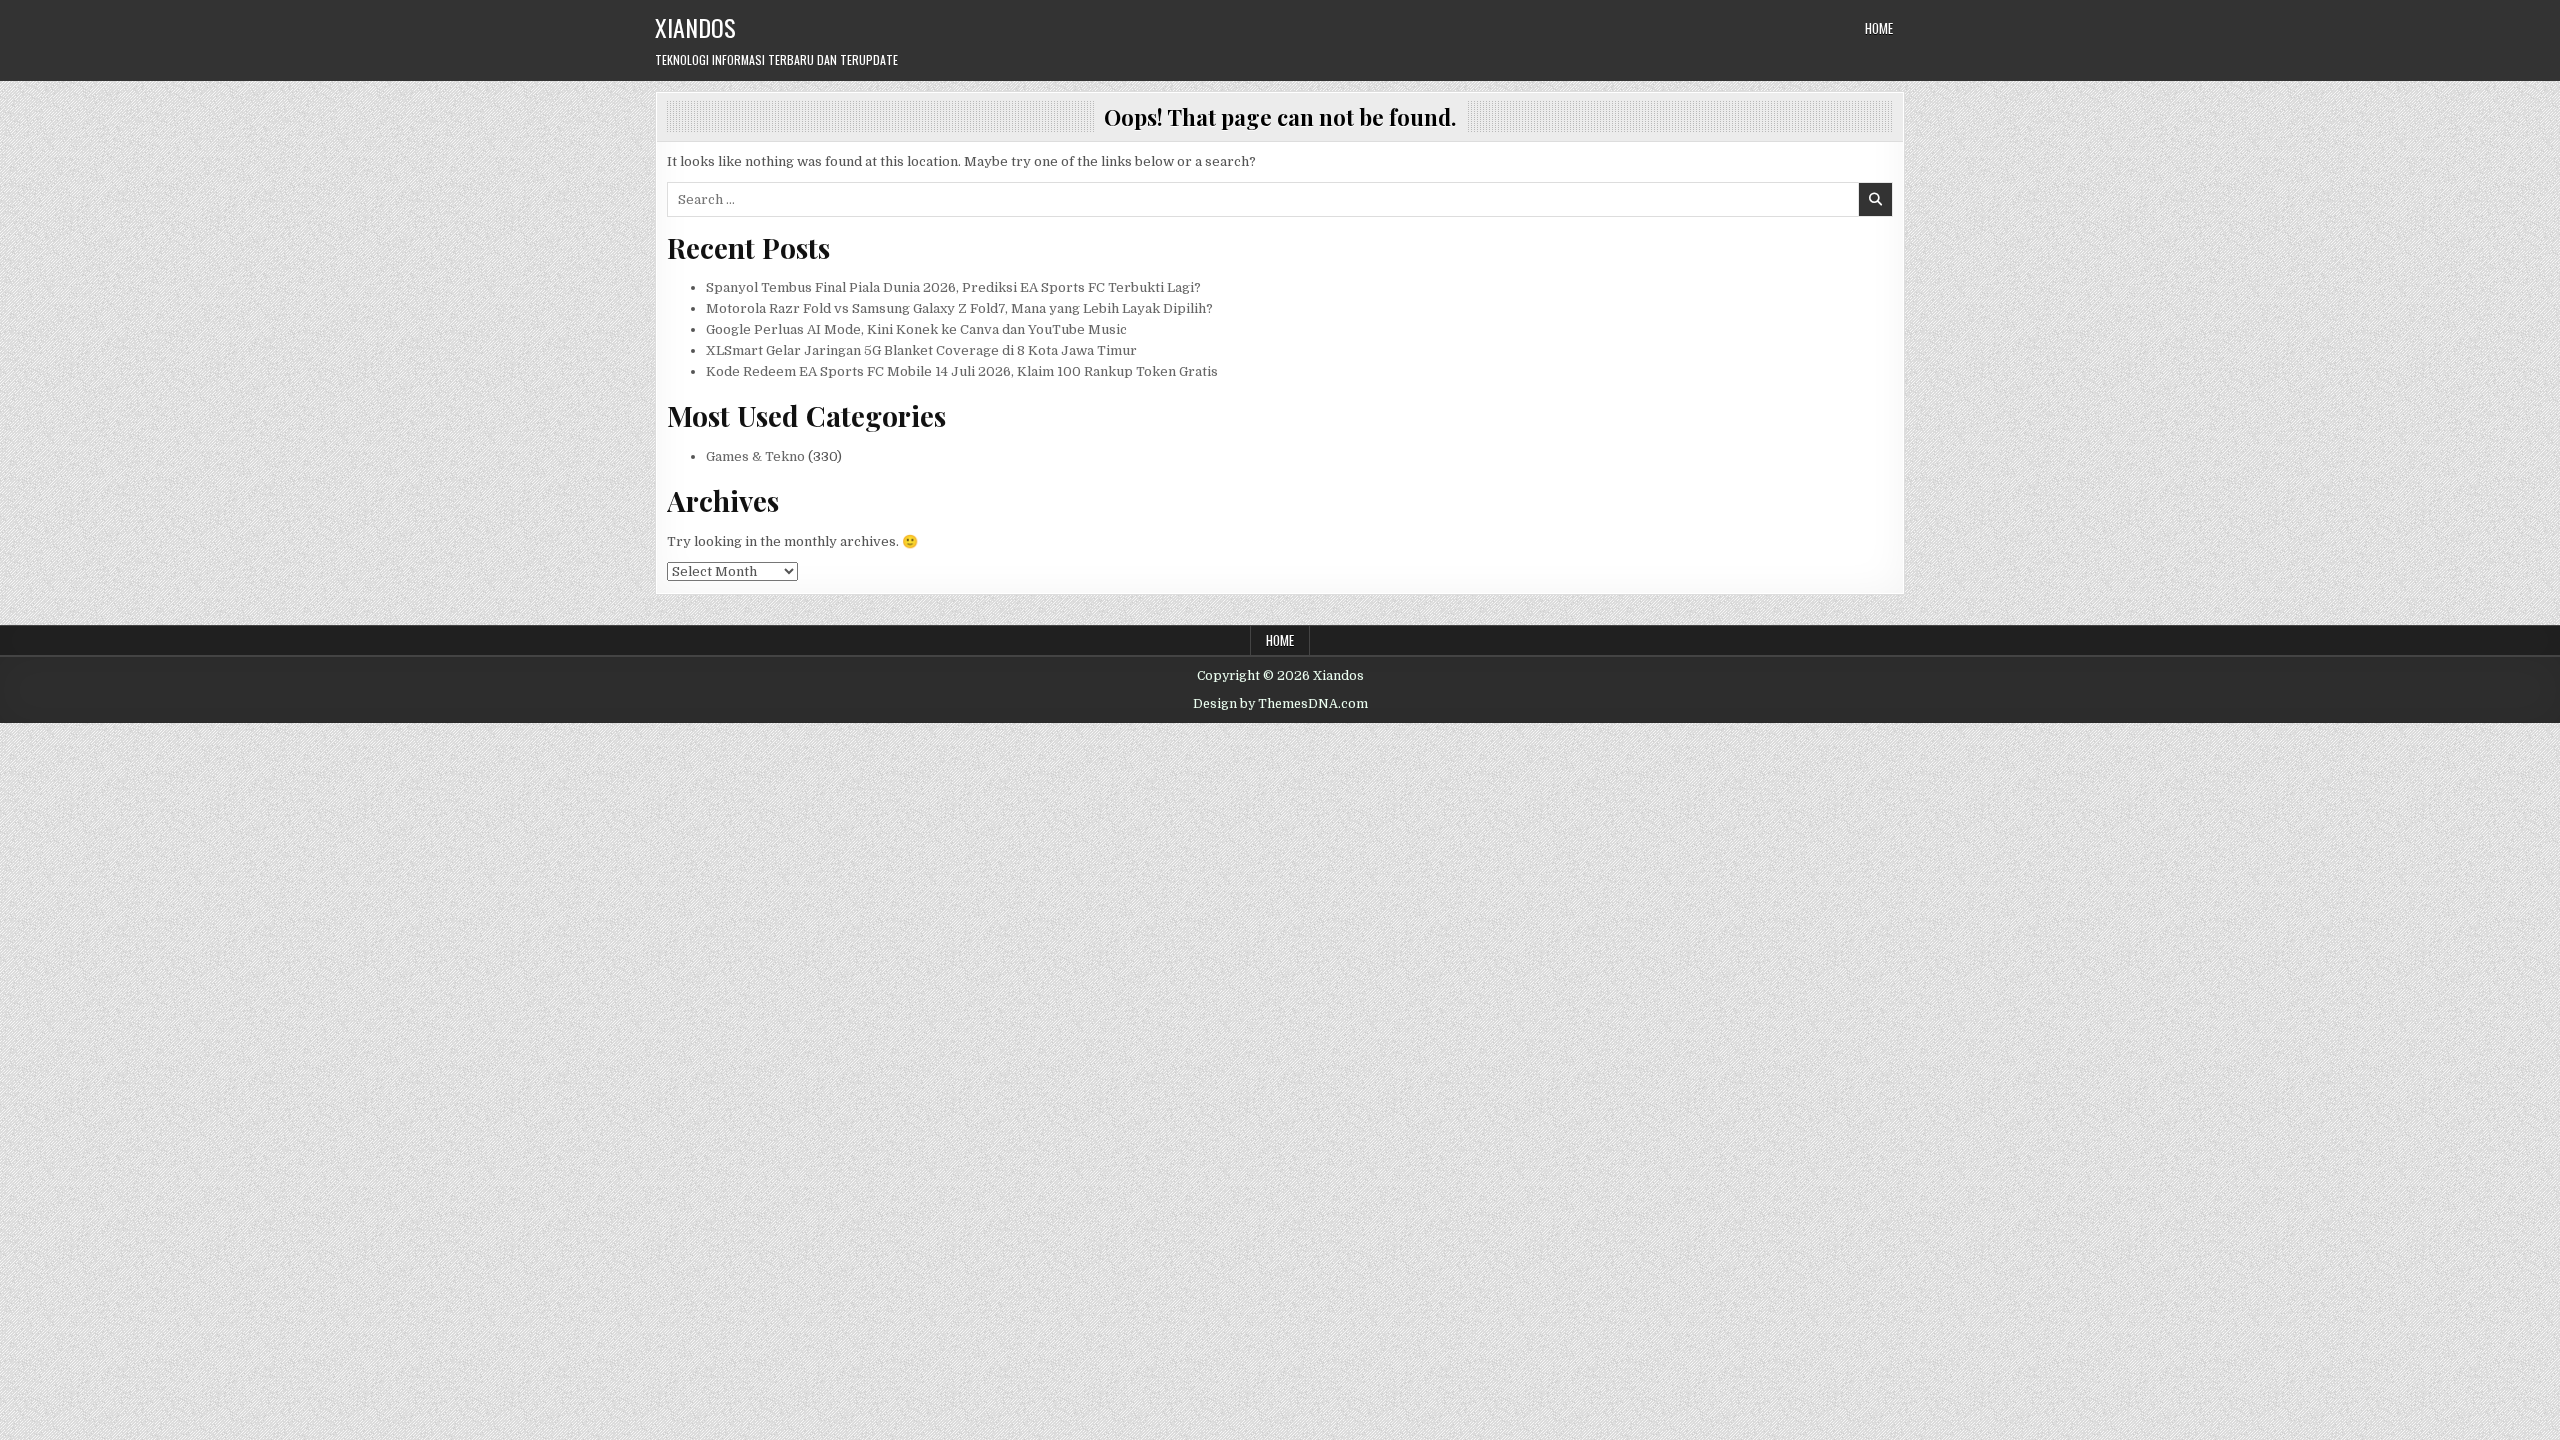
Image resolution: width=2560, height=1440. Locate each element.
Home (1879, 28)
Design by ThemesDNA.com (1280, 704)
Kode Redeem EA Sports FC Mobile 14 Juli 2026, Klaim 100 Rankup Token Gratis (962, 371)
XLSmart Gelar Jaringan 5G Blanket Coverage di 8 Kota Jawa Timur (921, 350)
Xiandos (695, 27)
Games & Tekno (755, 456)
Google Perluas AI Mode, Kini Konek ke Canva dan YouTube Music (916, 329)
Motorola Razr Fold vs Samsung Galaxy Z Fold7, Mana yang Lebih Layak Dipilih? (959, 308)
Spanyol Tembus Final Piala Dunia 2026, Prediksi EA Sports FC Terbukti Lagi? (953, 287)
